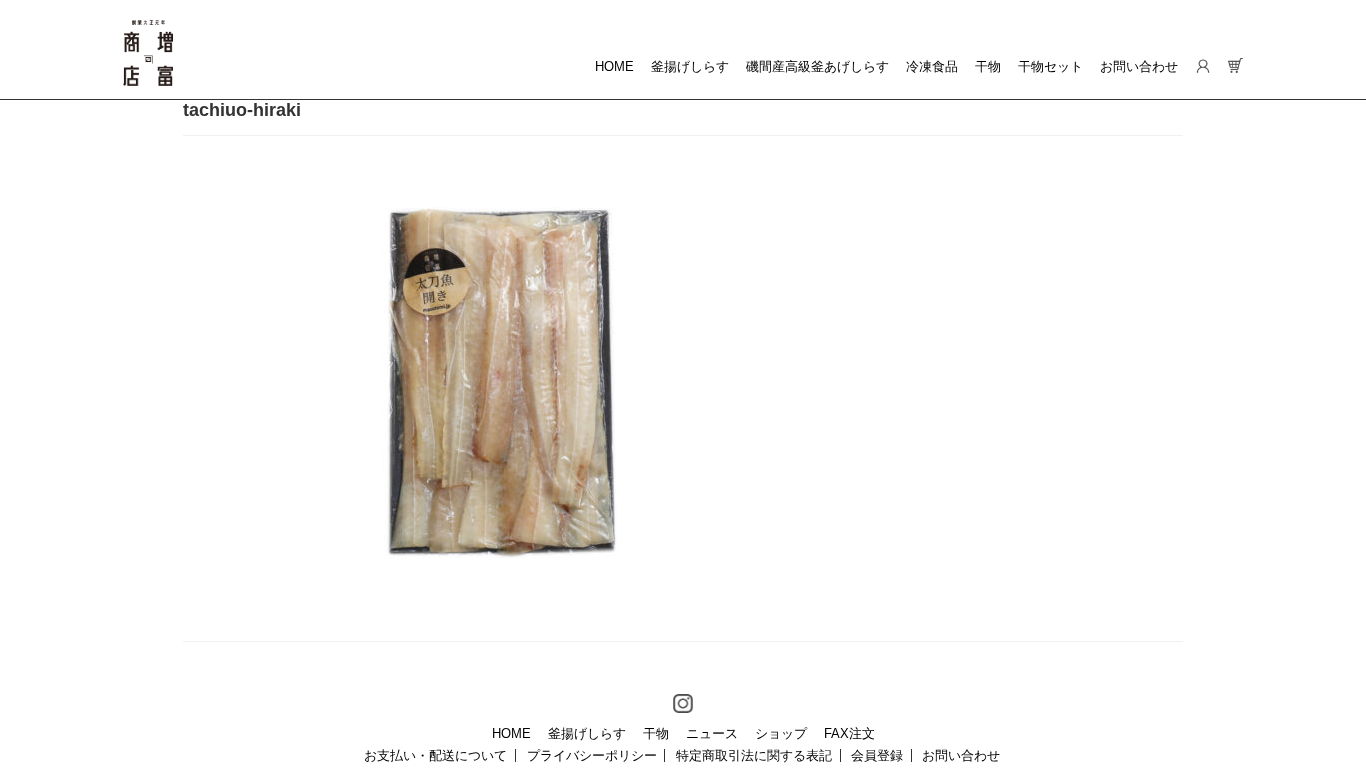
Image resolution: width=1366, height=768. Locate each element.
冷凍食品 (932, 66)
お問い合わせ (1139, 66)
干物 (988, 66)
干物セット (1050, 66)
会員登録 (877, 755)
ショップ (781, 733)
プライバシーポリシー (592, 755)
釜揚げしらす (690, 66)
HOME (614, 66)
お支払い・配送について (435, 755)
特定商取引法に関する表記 (754, 755)
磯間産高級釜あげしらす (817, 66)
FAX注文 (849, 733)
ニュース (712, 733)
